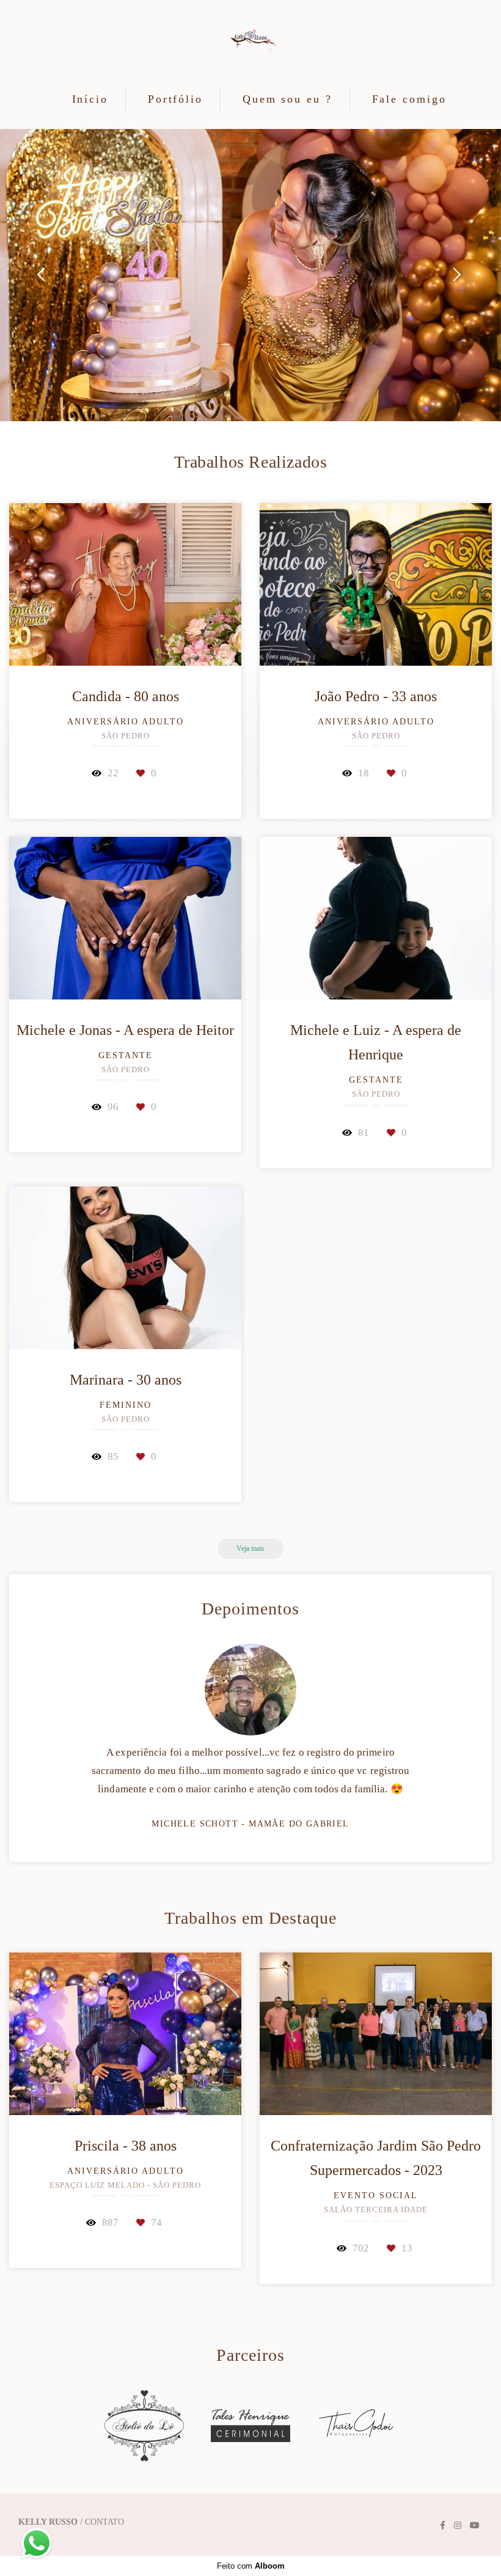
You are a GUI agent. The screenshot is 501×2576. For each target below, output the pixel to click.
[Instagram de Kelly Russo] (458, 2526)
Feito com (251, 2566)
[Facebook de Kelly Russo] (443, 2526)
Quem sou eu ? (287, 99)
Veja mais (250, 1549)
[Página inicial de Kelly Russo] (251, 42)
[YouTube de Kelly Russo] (475, 2526)
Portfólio (175, 99)
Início (90, 99)
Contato (104, 2522)
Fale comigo (409, 99)
